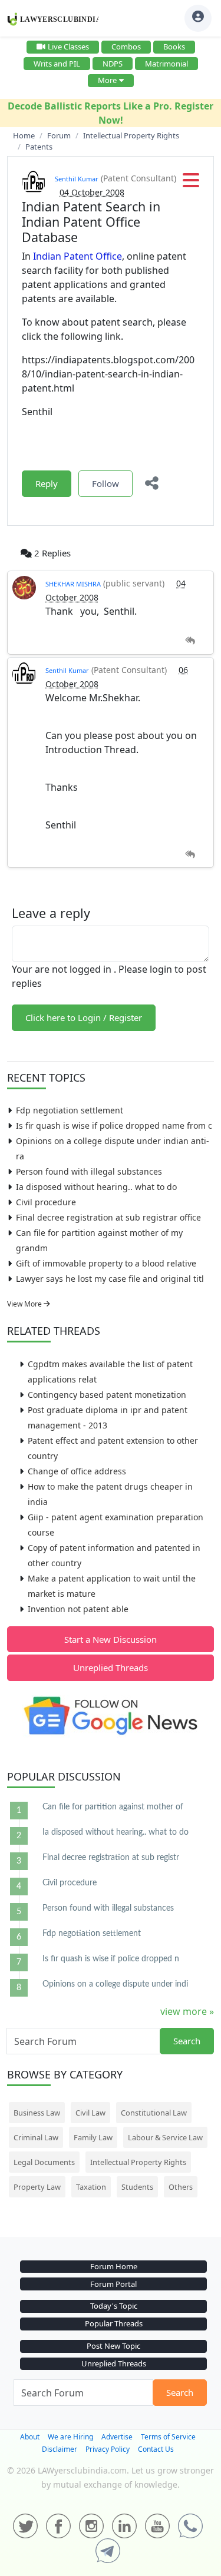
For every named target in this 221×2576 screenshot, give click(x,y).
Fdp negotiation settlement (70, 1110)
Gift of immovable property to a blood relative (106, 1263)
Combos (126, 47)
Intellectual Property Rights (138, 2162)
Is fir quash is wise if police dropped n (111, 1959)
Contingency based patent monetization (107, 1395)
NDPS (113, 64)
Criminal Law (36, 2137)
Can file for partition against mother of (113, 1807)
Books (174, 47)
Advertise (117, 2437)
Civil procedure (46, 1202)
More (107, 80)
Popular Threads (114, 2323)
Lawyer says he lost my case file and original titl (110, 1279)
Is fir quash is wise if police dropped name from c (114, 1125)
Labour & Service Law (165, 2137)
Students (137, 2187)
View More (25, 1304)
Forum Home (114, 2266)
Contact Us (156, 2449)
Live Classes (68, 47)
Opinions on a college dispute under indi (115, 1984)
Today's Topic (114, 2306)
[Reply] (190, 641)
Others (181, 2187)
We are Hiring (70, 2437)
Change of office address (77, 1471)
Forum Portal (113, 2284)
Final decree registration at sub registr (111, 1858)
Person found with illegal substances (89, 1171)
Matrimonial (166, 64)
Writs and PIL (57, 64)
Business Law (37, 2113)
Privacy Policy (108, 2449)
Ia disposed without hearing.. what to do (96, 1187)
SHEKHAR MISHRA (73, 584)
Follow (105, 483)
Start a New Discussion (111, 1639)
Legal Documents (44, 2162)
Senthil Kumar (77, 179)
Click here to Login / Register (84, 1017)
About (30, 2437)
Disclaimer (60, 2449)
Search (187, 2041)
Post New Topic (113, 2346)
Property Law (37, 2187)
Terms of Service (168, 2437)
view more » (187, 2011)
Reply (47, 483)
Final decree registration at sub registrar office (108, 1217)
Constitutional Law (154, 2113)
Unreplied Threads (111, 1667)
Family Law (93, 2137)
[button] (191, 184)
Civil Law (90, 2113)
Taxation (91, 2187)
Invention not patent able (78, 1609)
